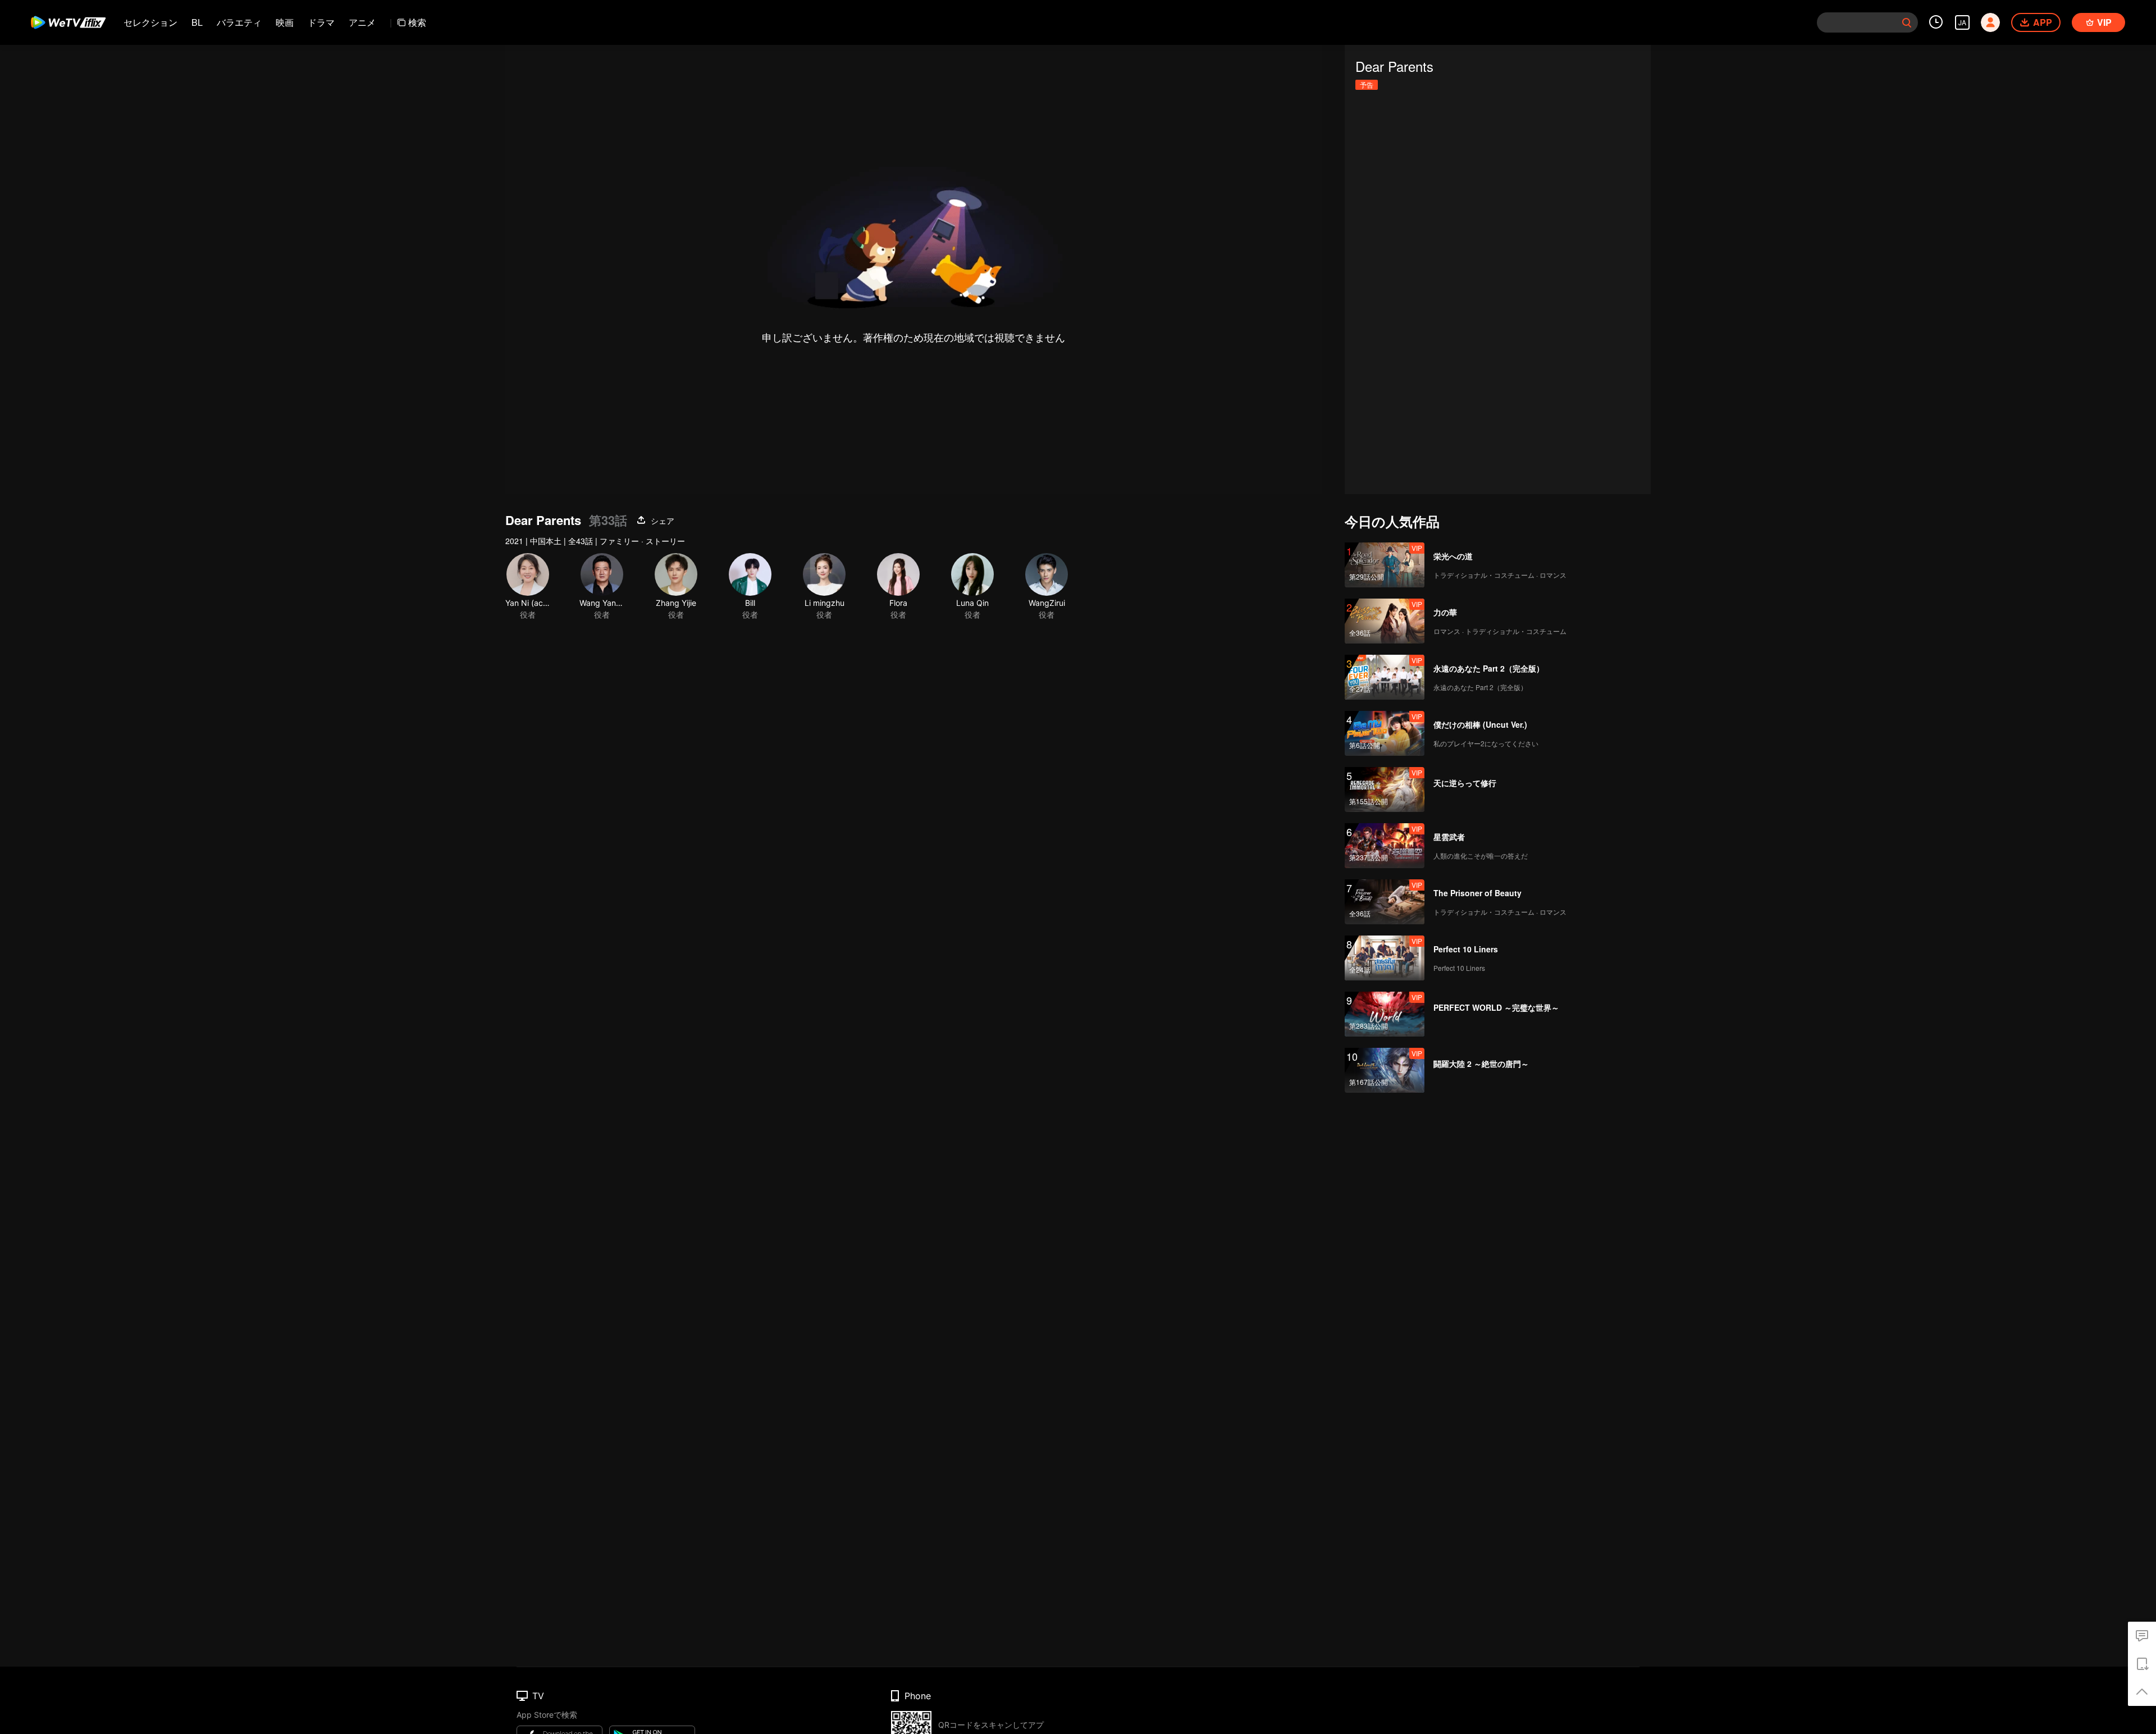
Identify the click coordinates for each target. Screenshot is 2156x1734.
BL (197, 22)
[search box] (1907, 22)
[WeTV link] (69, 22)
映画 (285, 22)
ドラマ (321, 22)
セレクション (150, 22)
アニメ (362, 22)
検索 (417, 22)
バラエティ (239, 22)
